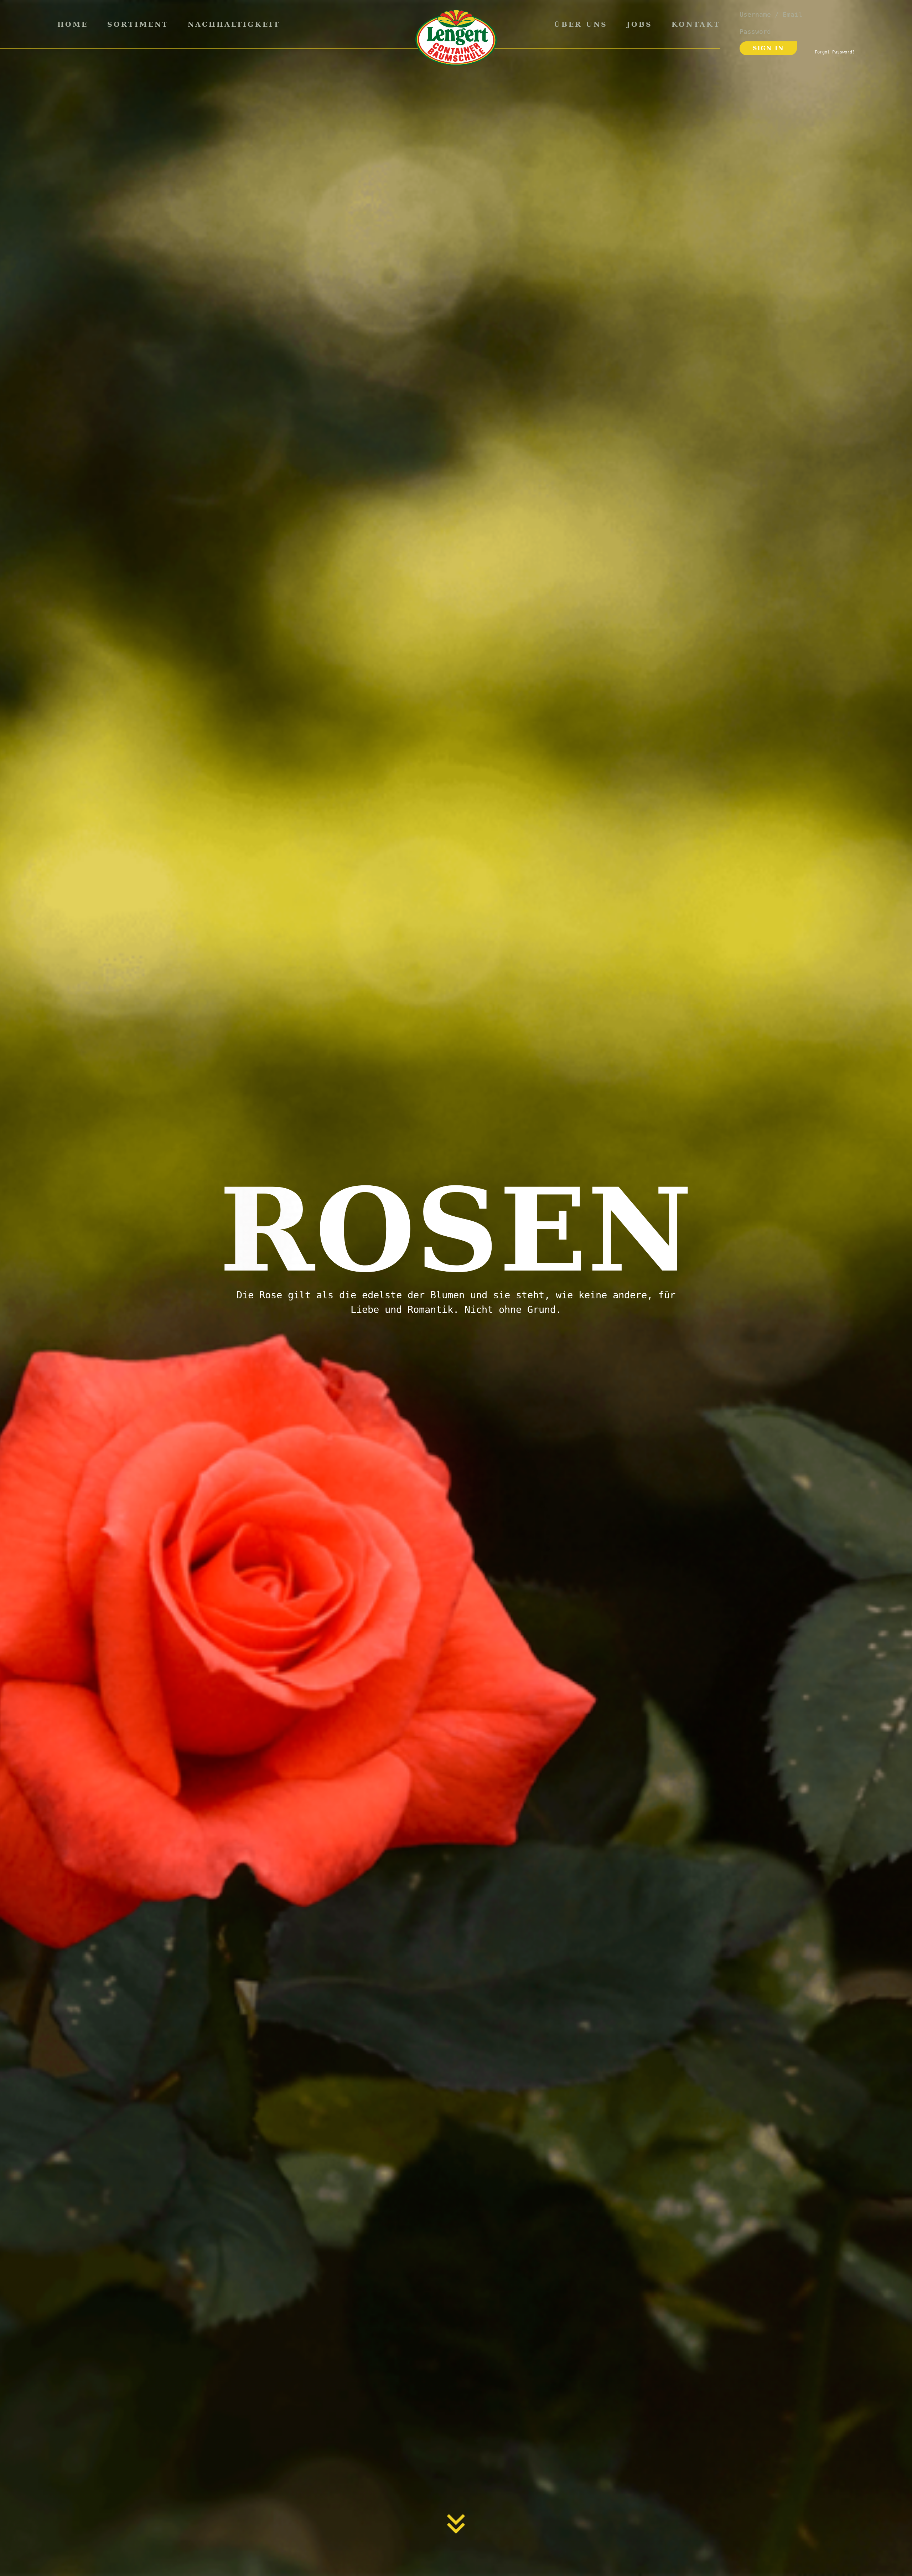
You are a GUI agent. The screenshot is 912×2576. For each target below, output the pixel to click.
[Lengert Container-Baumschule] (456, 38)
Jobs (639, 24)
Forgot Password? (835, 52)
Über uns (581, 24)
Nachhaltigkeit (234, 24)
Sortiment (138, 24)
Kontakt (696, 24)
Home (73, 24)
